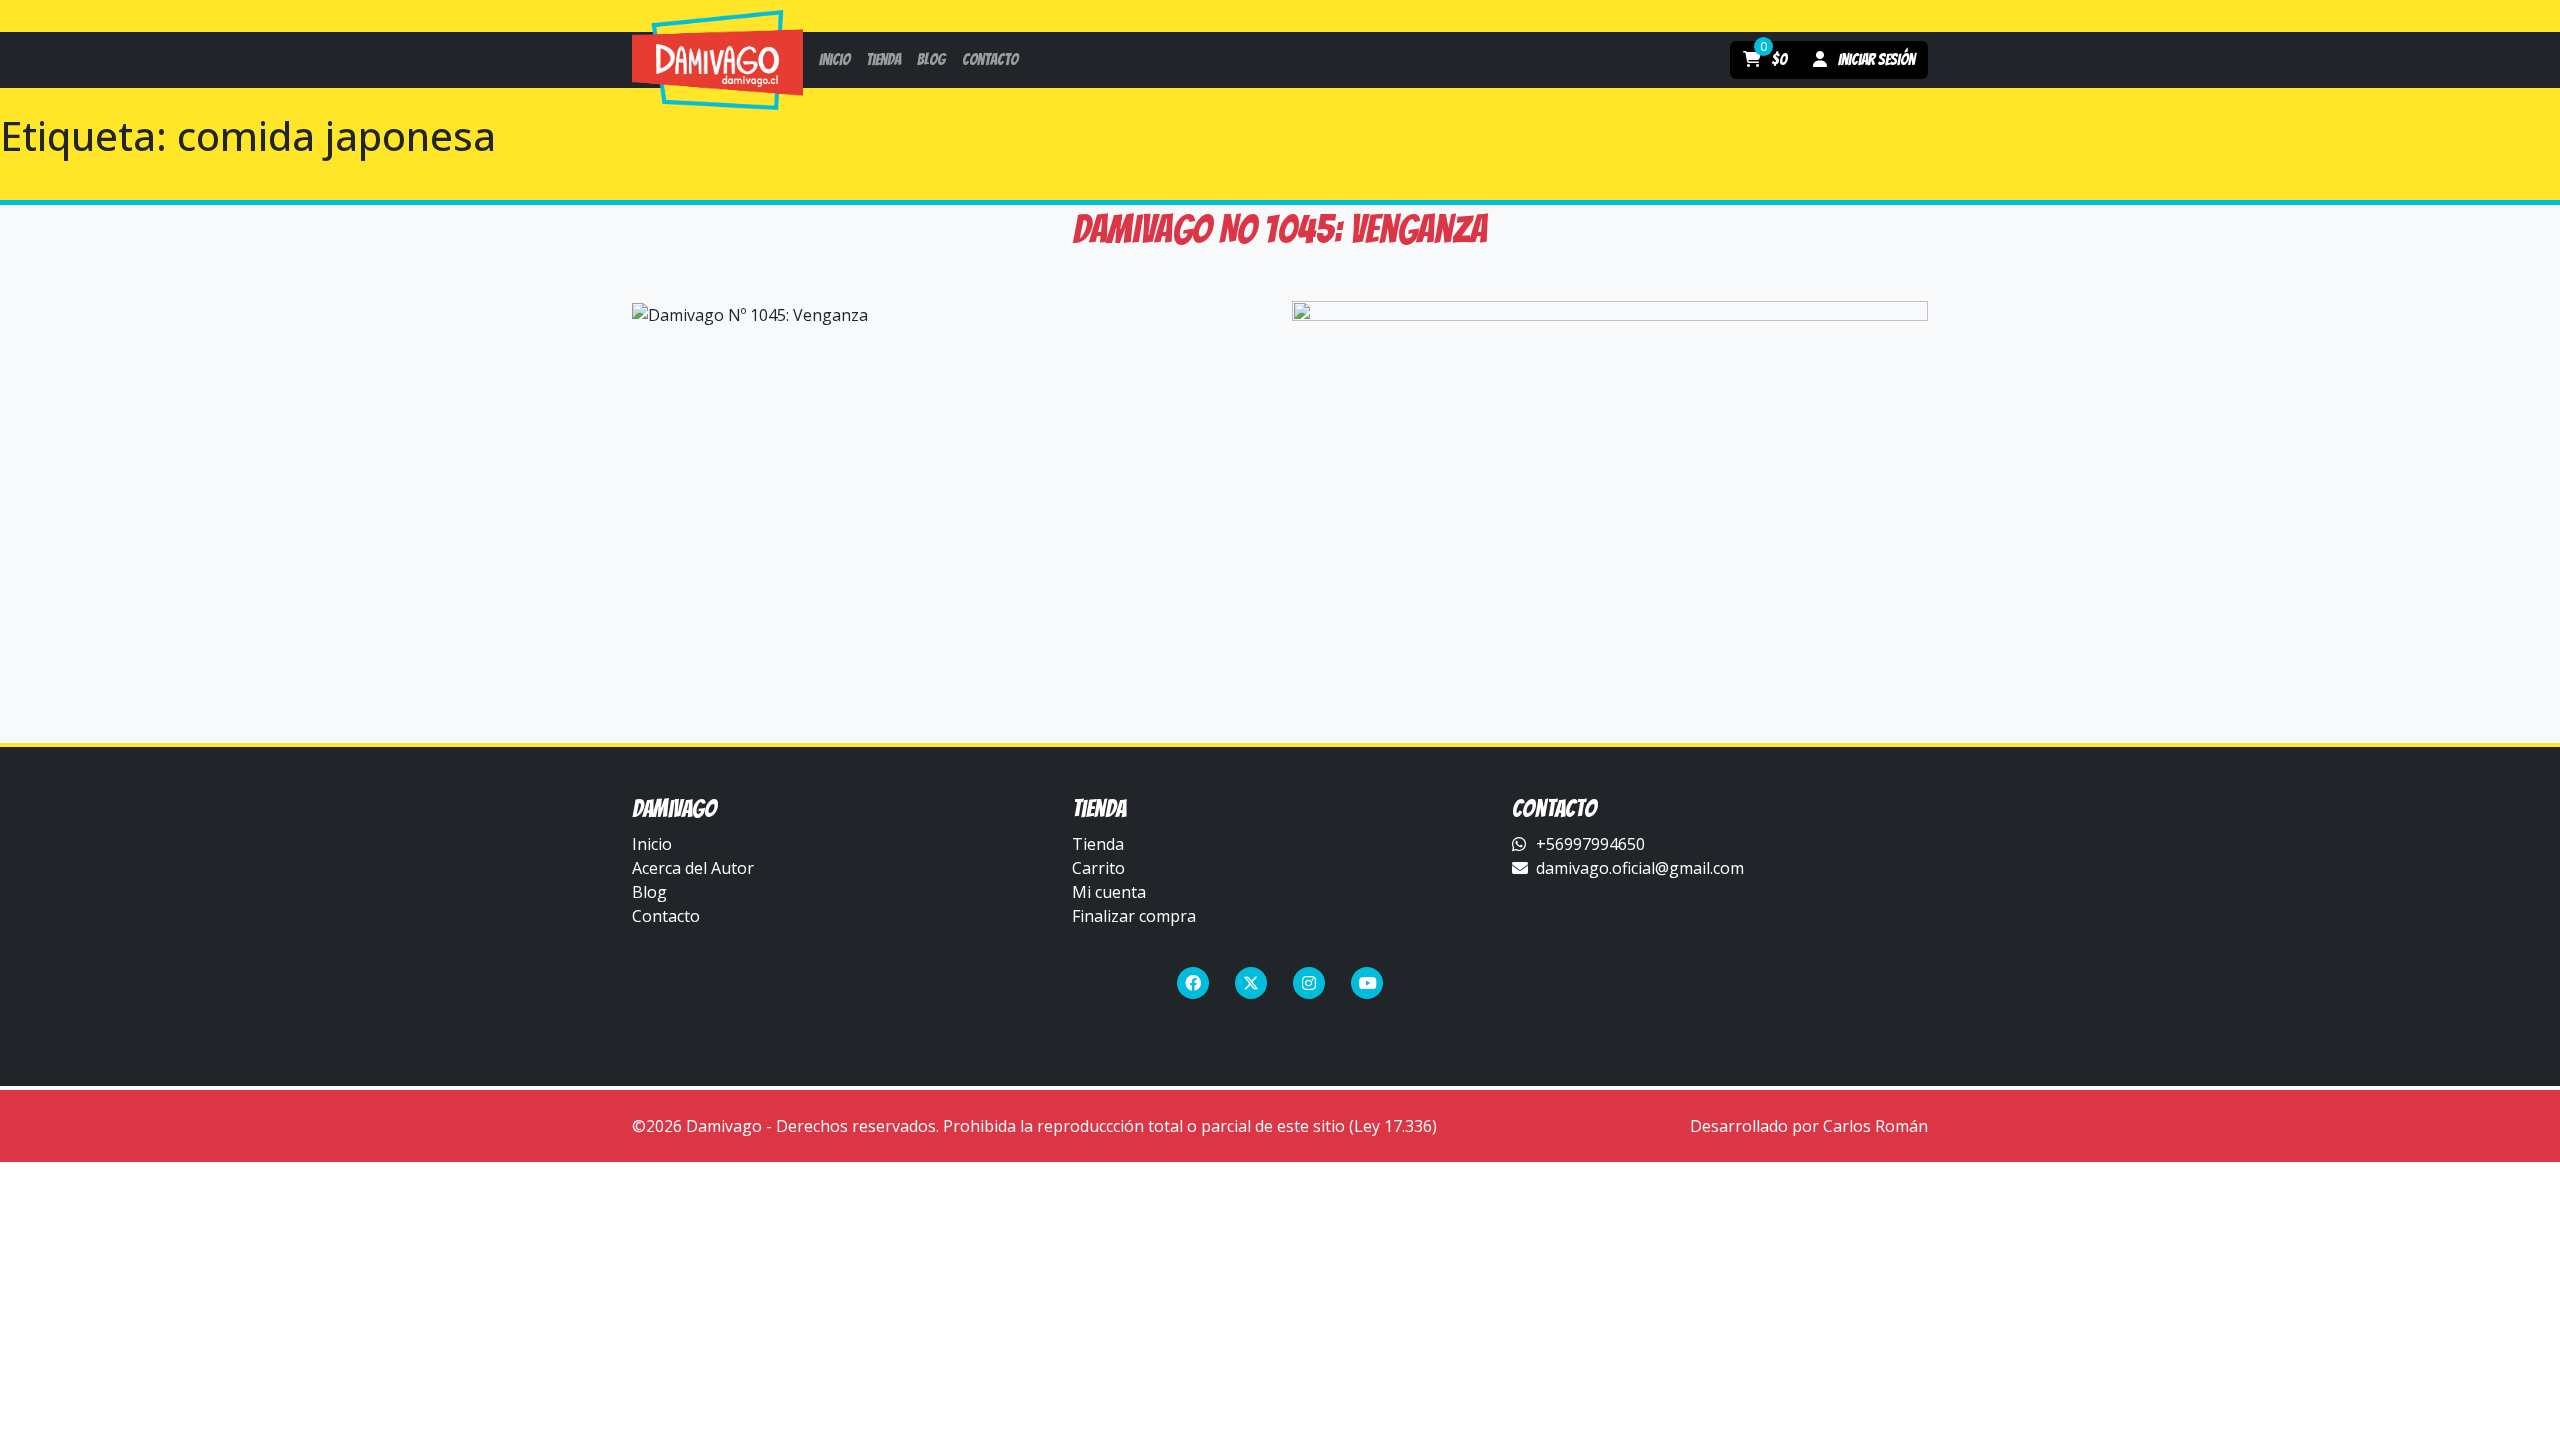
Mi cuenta (1109, 892)
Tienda (1098, 844)
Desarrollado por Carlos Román (1809, 1126)
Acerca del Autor (693, 868)
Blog (649, 892)
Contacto (666, 916)
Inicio (652, 844)
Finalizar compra (1134, 916)
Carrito (1098, 868)
